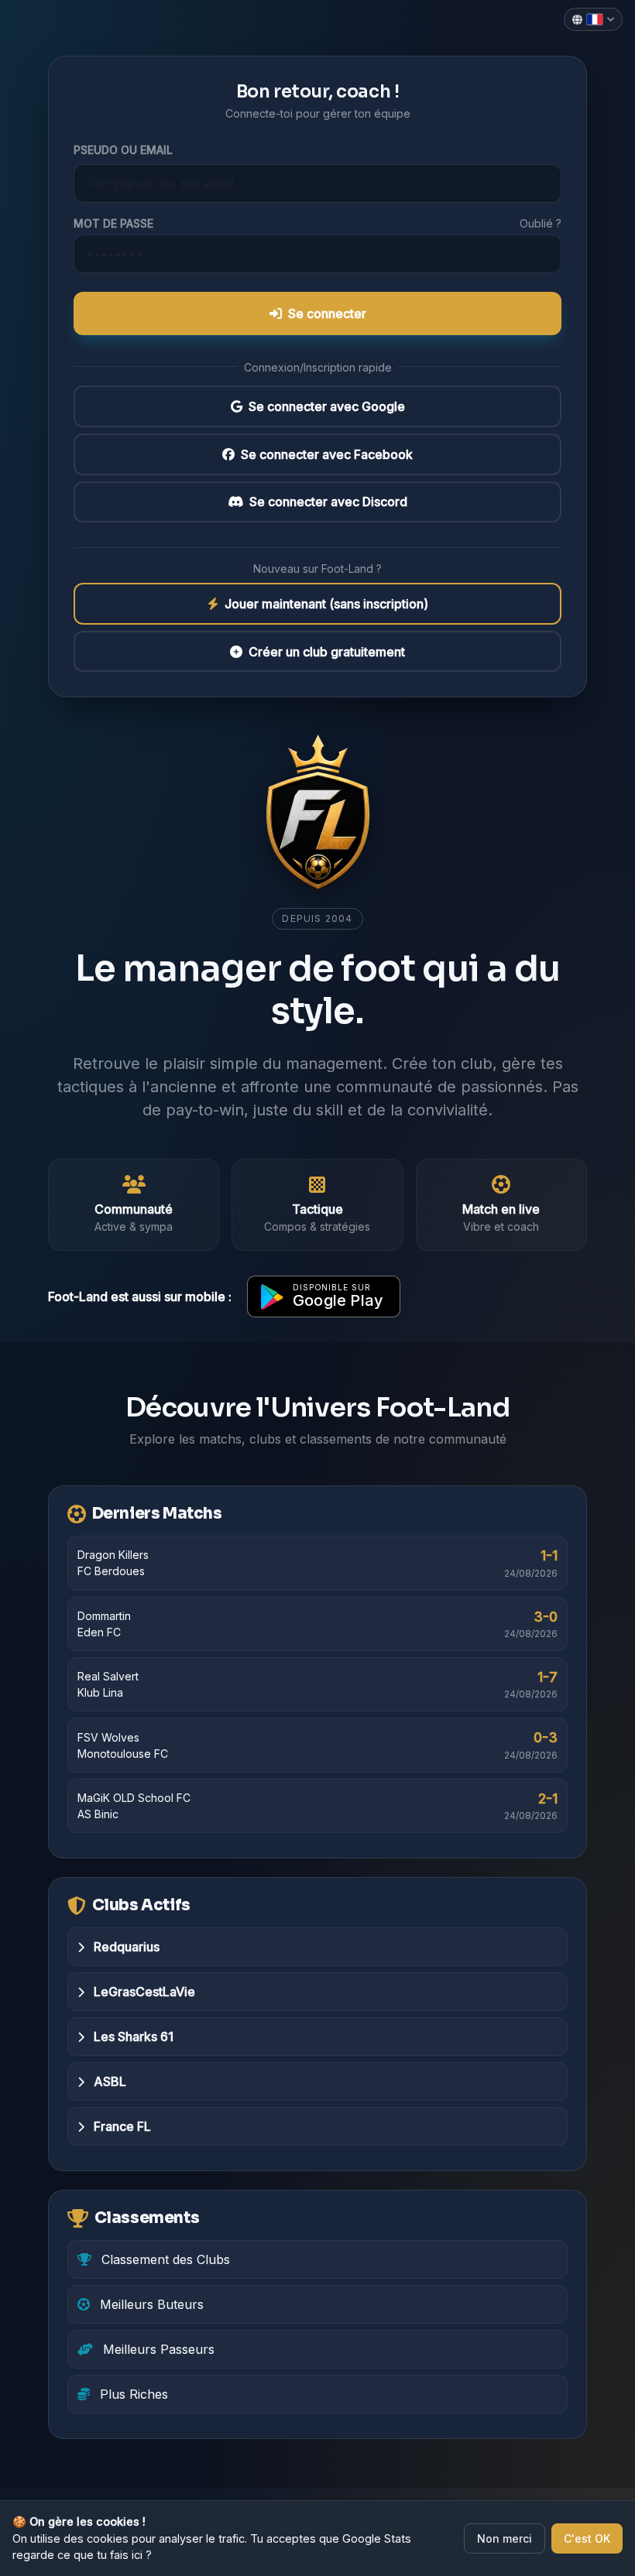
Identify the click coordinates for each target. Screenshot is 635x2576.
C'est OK (587, 2538)
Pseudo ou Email (123, 150)
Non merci (505, 2538)
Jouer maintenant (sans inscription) (326, 604)
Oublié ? (541, 223)
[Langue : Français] (593, 19)
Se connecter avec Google (327, 406)
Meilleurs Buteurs (150, 2304)
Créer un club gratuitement (327, 652)
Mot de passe (113, 223)
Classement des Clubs (164, 2259)
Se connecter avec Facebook (327, 454)
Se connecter (327, 313)
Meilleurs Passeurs (157, 2349)
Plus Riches (132, 2394)
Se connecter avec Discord (328, 502)
